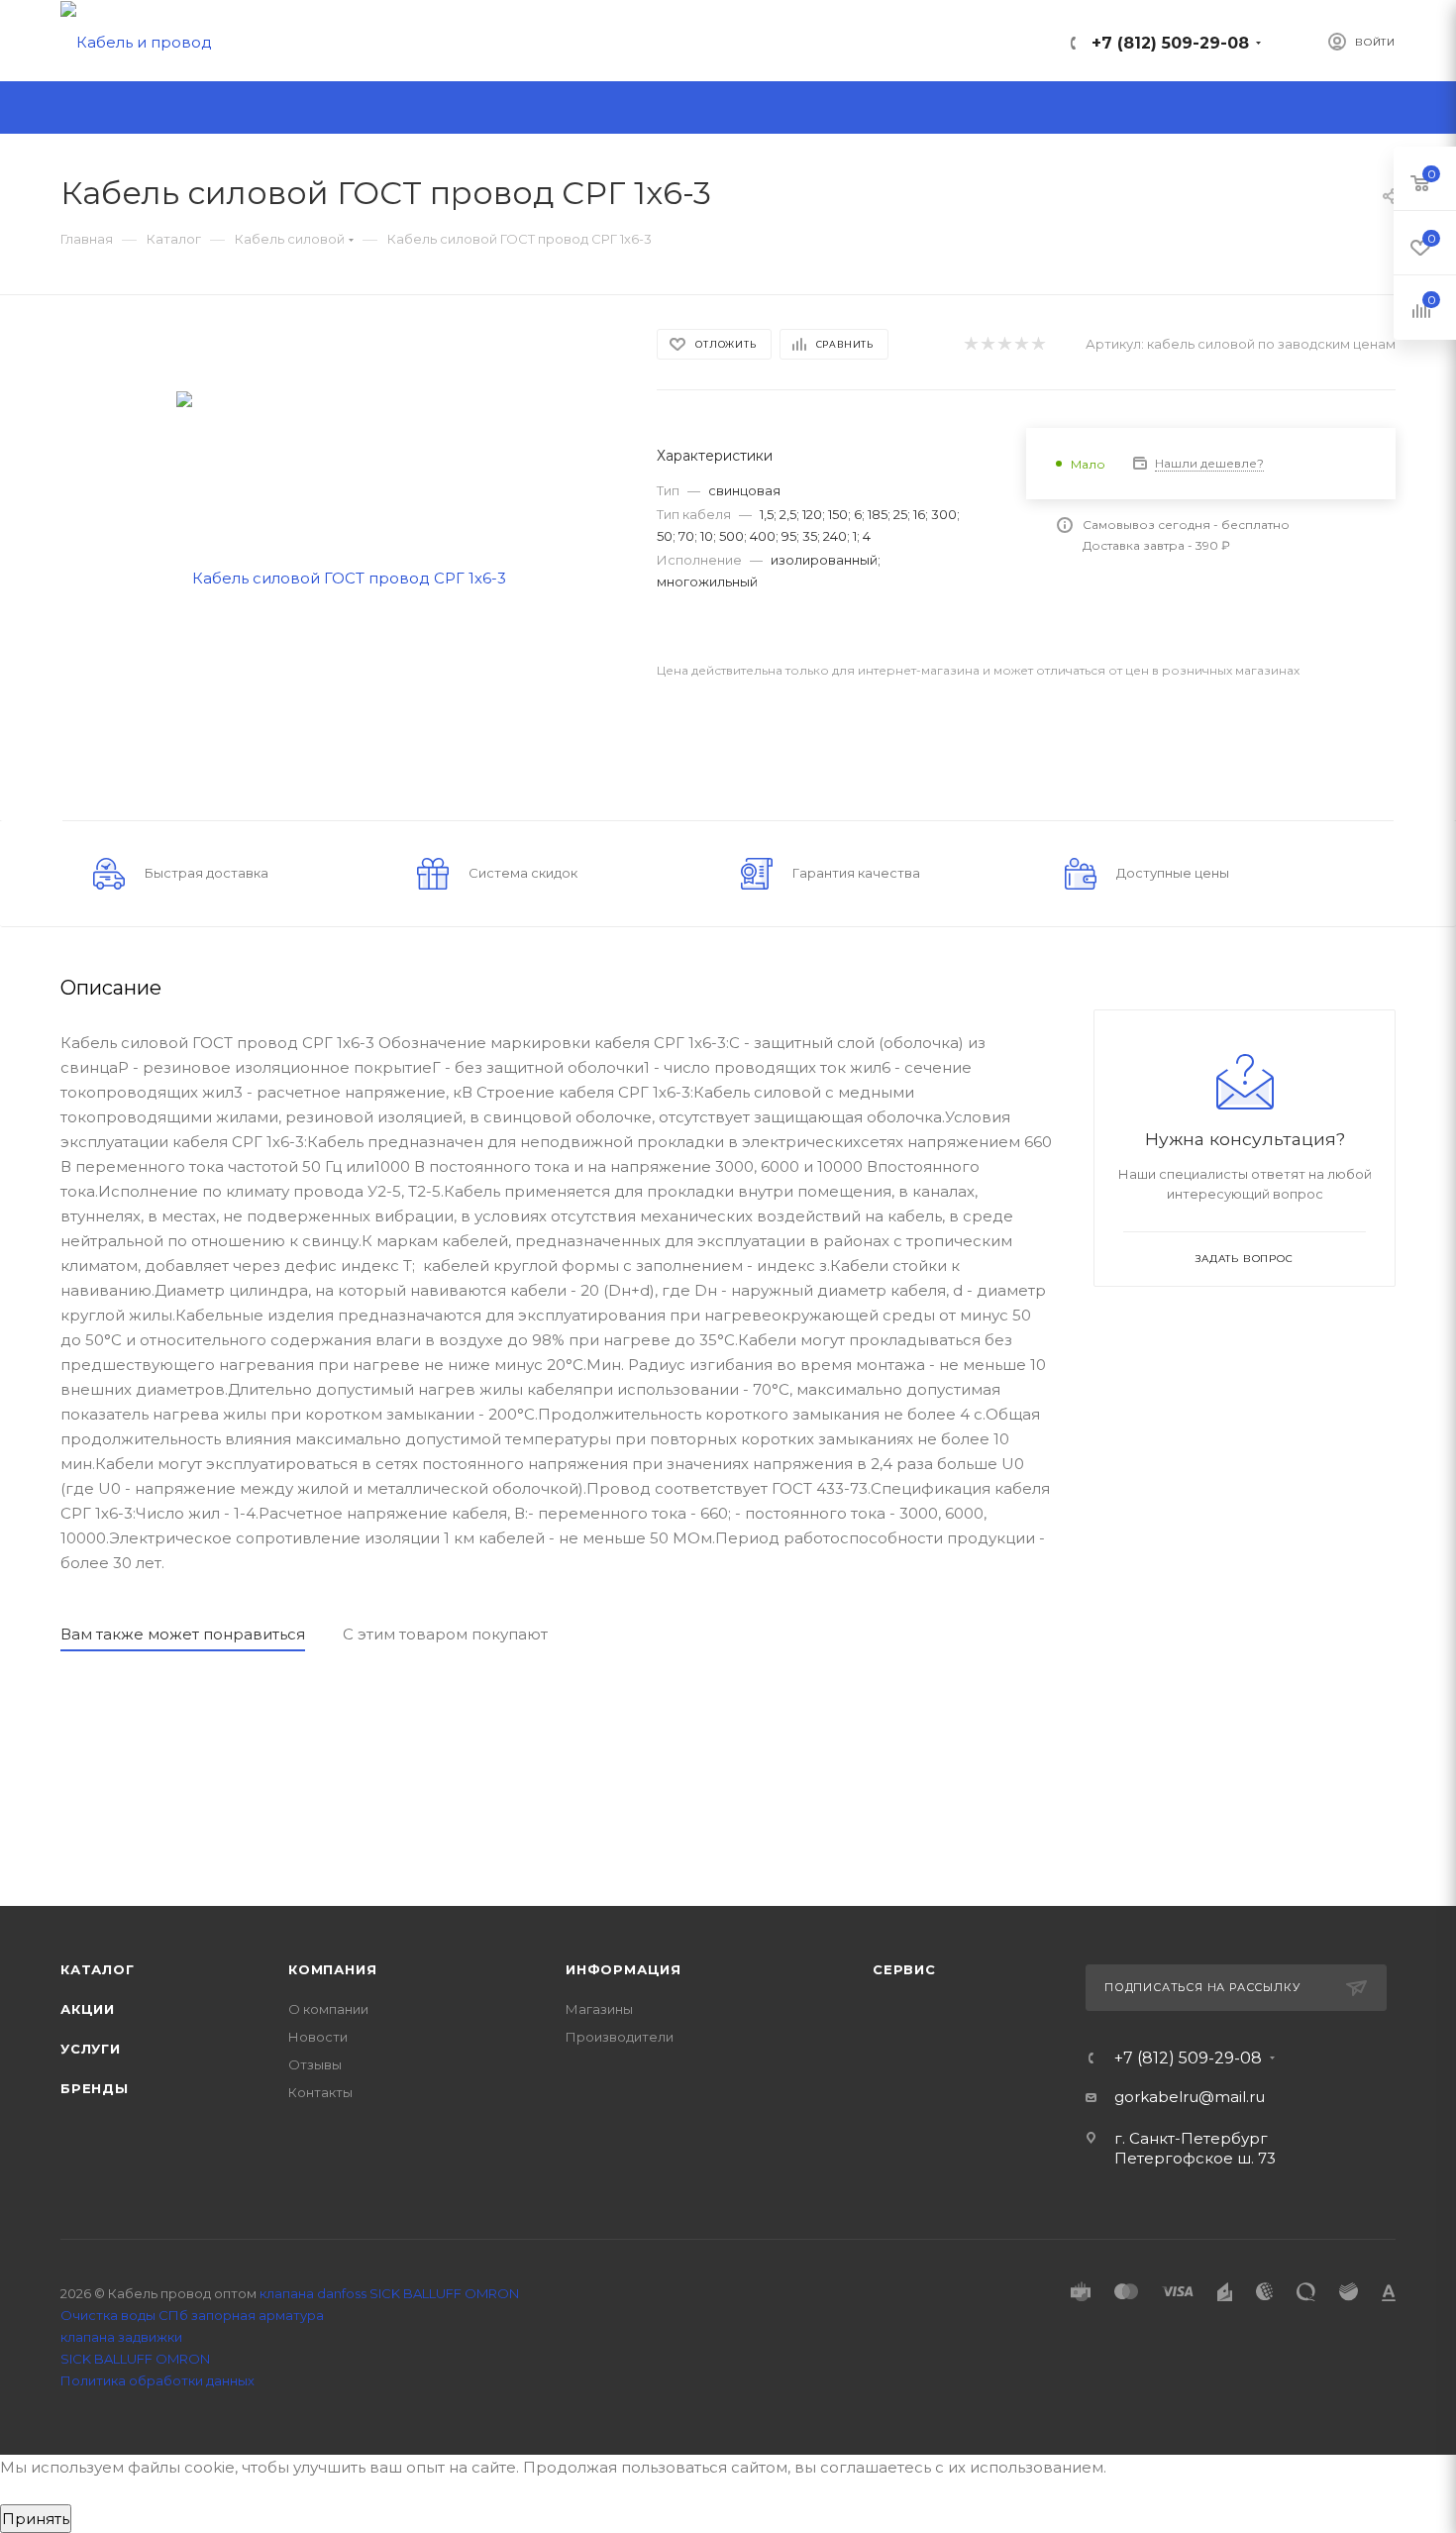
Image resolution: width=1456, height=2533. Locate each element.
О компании (328, 2009)
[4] (1021, 344)
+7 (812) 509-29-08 (1170, 43)
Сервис (904, 1969)
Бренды (95, 2088)
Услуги (91, 2049)
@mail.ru (1232, 2097)
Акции (88, 2009)
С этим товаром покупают (445, 1634)
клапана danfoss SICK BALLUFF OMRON (389, 2293)
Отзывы (315, 2064)
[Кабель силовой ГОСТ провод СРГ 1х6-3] (341, 576)
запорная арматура (258, 2315)
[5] (1038, 344)
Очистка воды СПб (124, 2315)
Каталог (98, 1969)
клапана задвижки (121, 2337)
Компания (332, 1969)
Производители (620, 2037)
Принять (36, 2519)
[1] (970, 344)
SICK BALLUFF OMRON (135, 2359)
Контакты (320, 2092)
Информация (624, 1969)
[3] (1004, 344)
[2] (987, 344)
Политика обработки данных (157, 2380)
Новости (318, 2037)
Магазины (599, 2009)
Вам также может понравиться (183, 1634)
